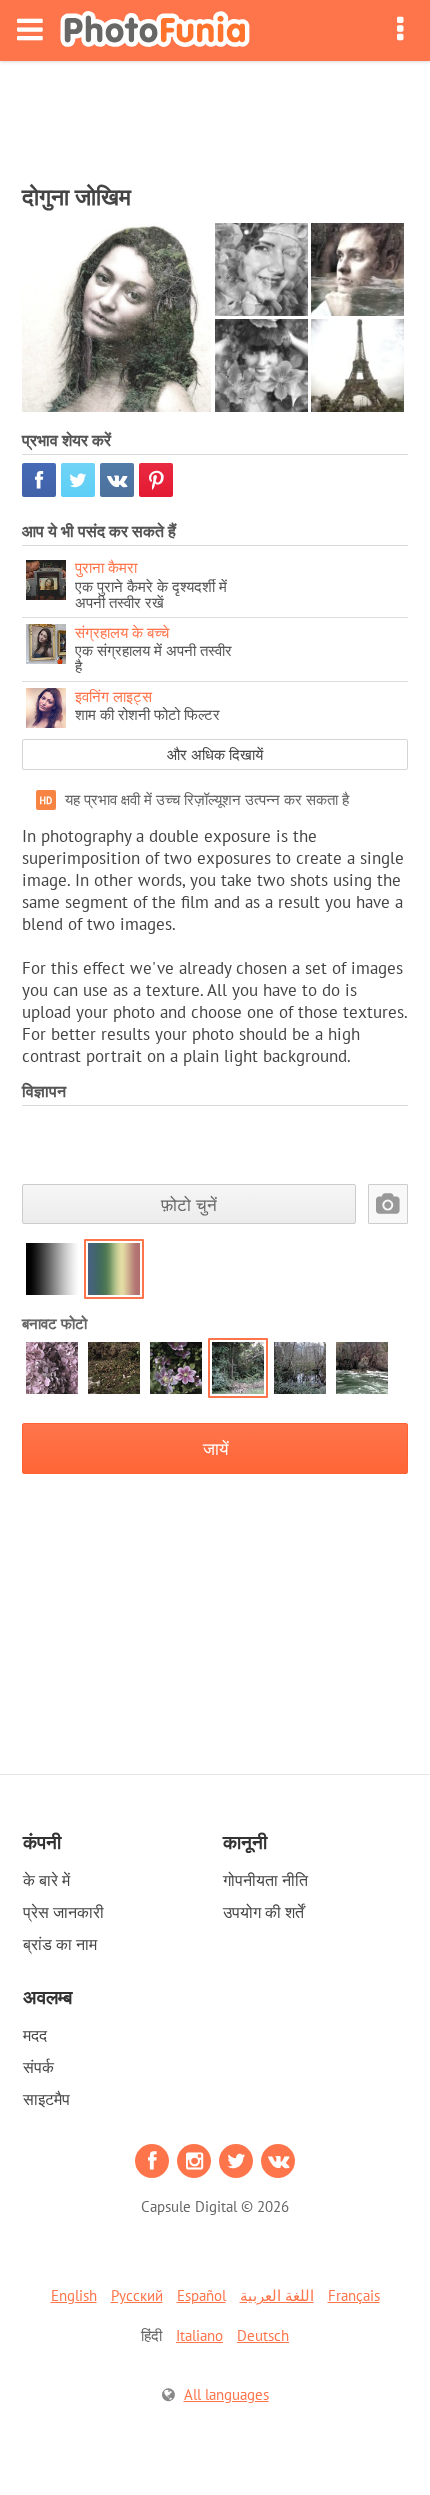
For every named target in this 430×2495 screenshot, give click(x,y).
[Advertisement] (215, 116)
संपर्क (38, 2067)
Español (201, 2295)
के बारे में (46, 1880)
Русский (137, 2295)
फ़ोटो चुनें (189, 1204)
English (74, 2295)
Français (354, 2295)
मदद (35, 2035)
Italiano (199, 2335)
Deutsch (263, 2335)
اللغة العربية (277, 2295)
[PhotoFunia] (155, 30)
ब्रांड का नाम (60, 1944)
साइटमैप (46, 2099)
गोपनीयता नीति (265, 1880)
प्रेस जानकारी (63, 1912)
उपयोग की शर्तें (263, 1912)
